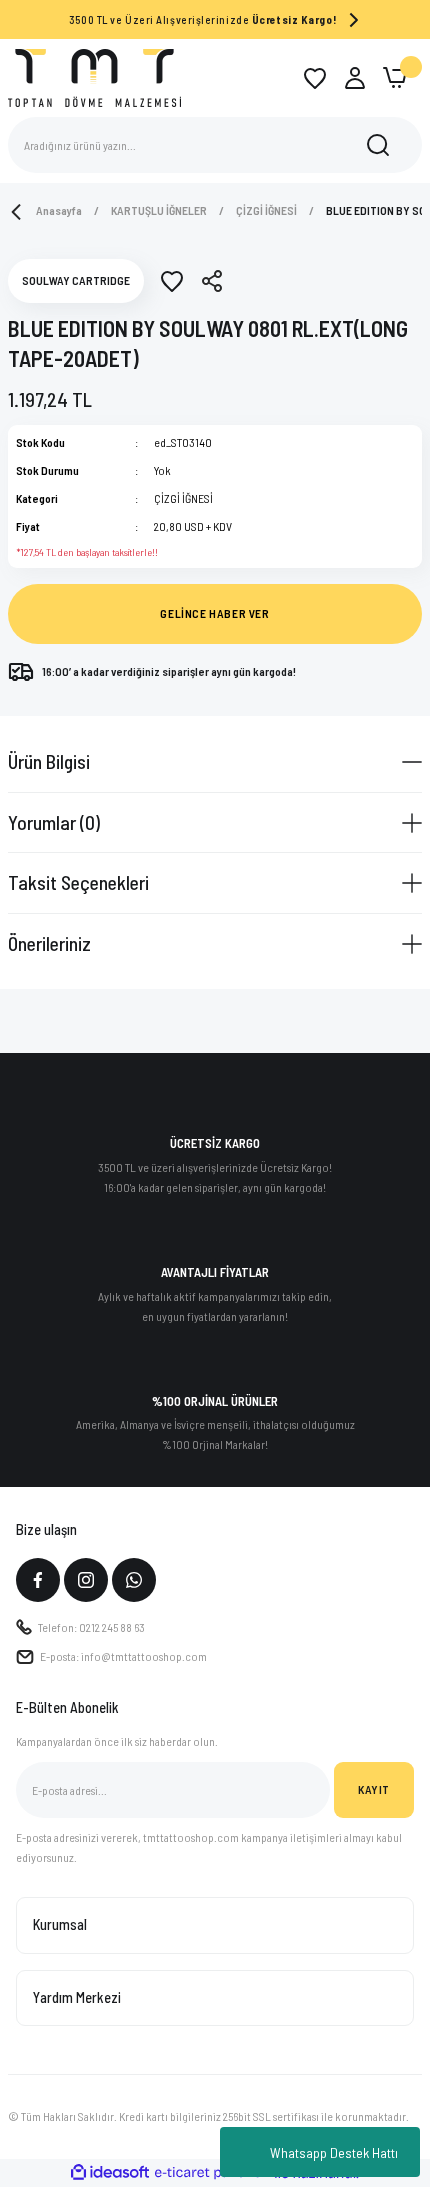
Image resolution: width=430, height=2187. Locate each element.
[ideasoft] (110, 2173)
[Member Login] (355, 78)
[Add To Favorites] (172, 281)
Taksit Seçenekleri (78, 882)
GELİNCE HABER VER (214, 613)
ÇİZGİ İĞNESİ (183, 498)
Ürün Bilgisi (49, 761)
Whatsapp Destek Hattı (334, 2152)
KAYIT (374, 1789)
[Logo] (94, 77)
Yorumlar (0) (54, 822)
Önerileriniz (49, 943)
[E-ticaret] (212, 2173)
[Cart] (395, 78)
